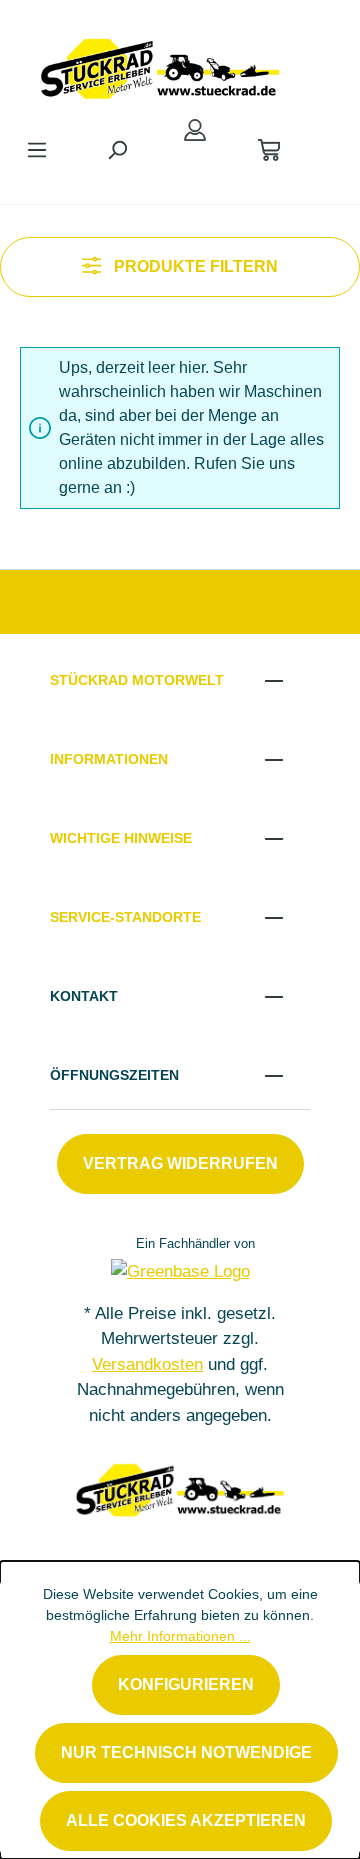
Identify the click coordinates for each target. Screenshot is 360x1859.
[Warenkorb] (269, 150)
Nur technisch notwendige (186, 1752)
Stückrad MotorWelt (137, 680)
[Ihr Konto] (195, 130)
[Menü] (37, 150)
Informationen (109, 759)
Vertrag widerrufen (180, 1163)
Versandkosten (147, 1364)
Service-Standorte (125, 917)
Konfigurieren (186, 1684)
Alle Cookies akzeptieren (186, 1820)
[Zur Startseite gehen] (160, 64)
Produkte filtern (194, 266)
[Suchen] (117, 150)
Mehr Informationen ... (180, 1636)
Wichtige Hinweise (121, 838)
